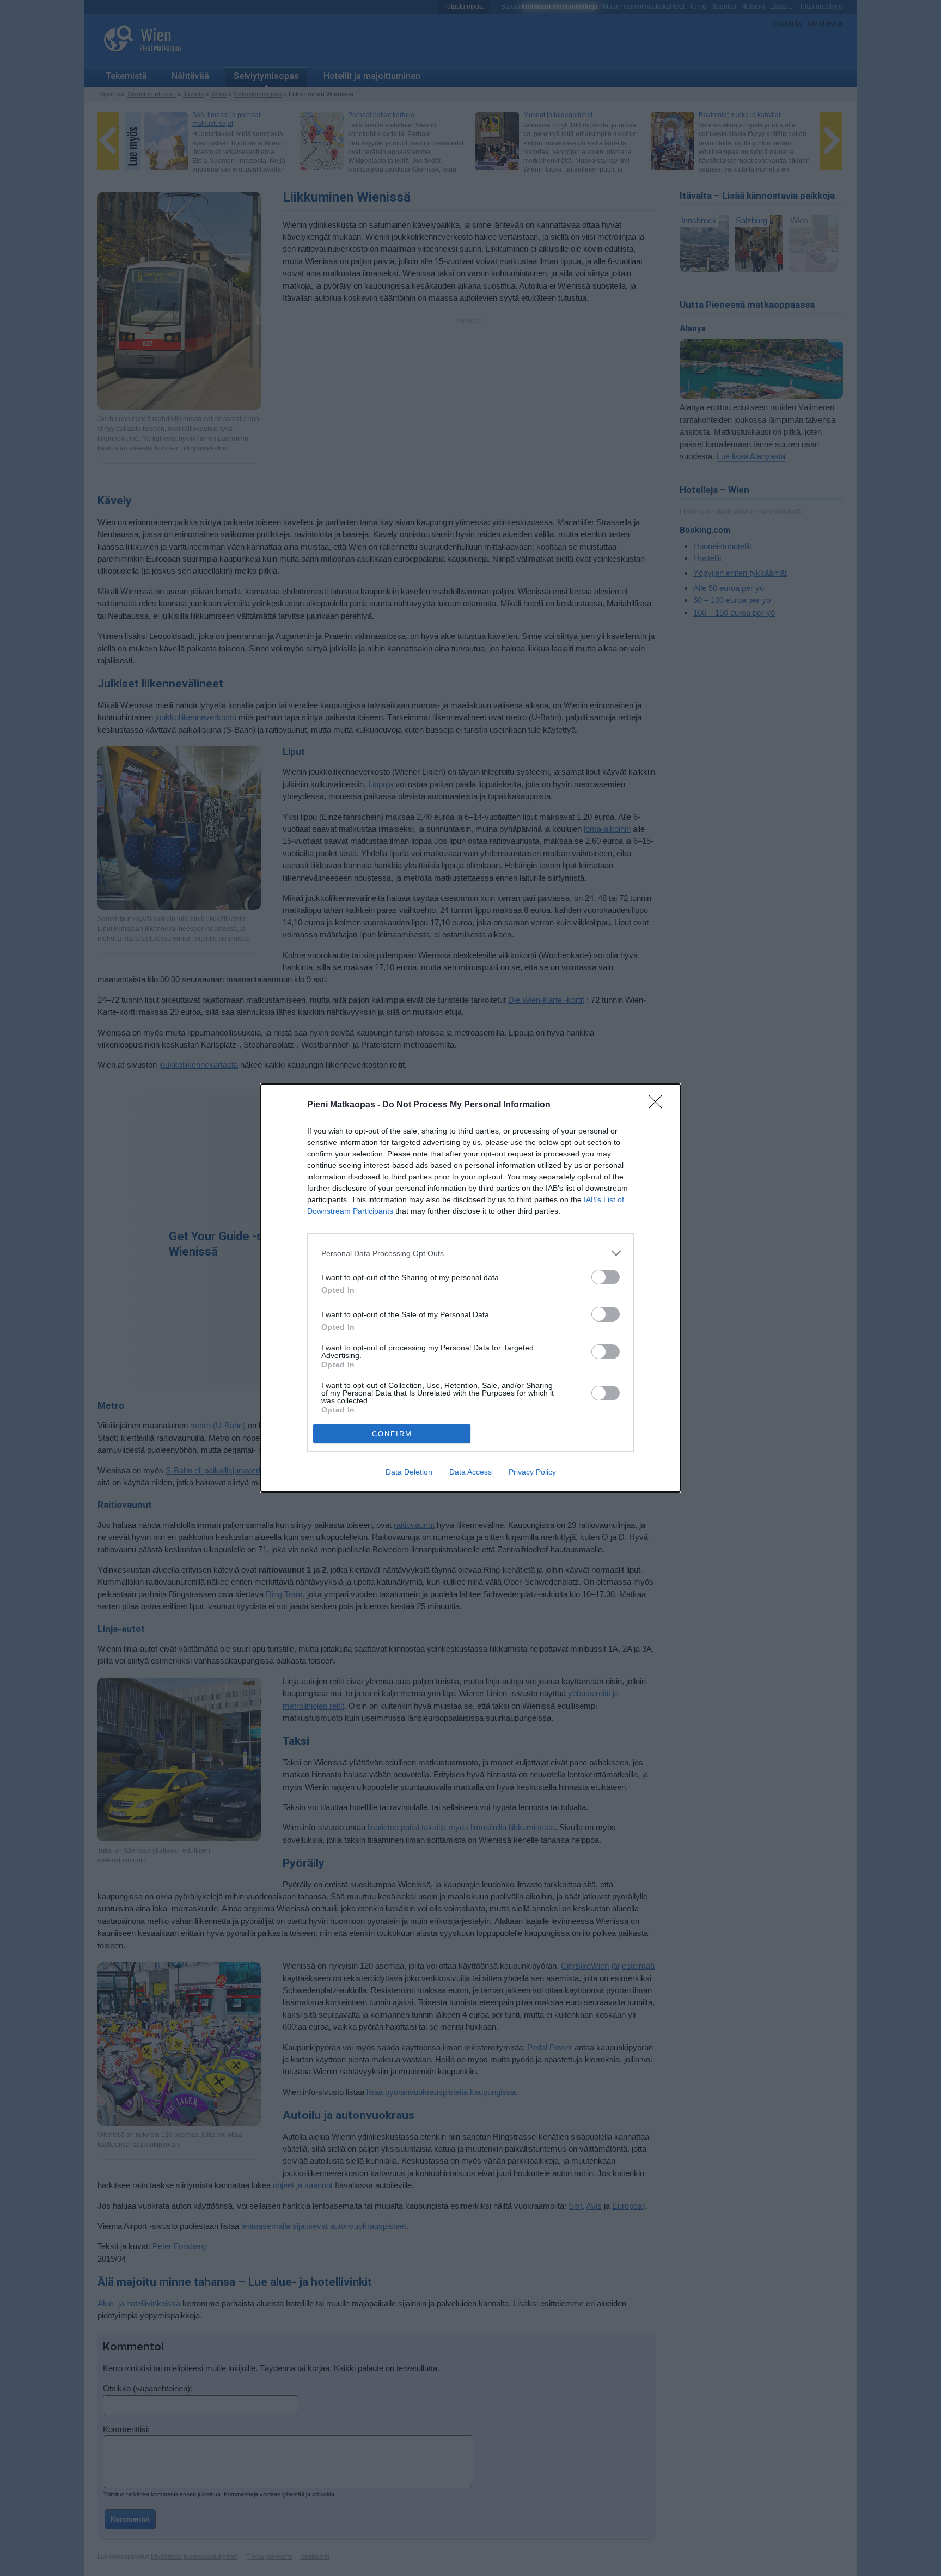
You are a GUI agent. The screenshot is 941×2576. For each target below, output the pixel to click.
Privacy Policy (532, 1472)
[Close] (659, 1105)
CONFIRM (392, 1434)
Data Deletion (409, 1472)
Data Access (471, 1472)
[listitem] (471, 1253)
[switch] (606, 1277)
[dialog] (471, 1288)
